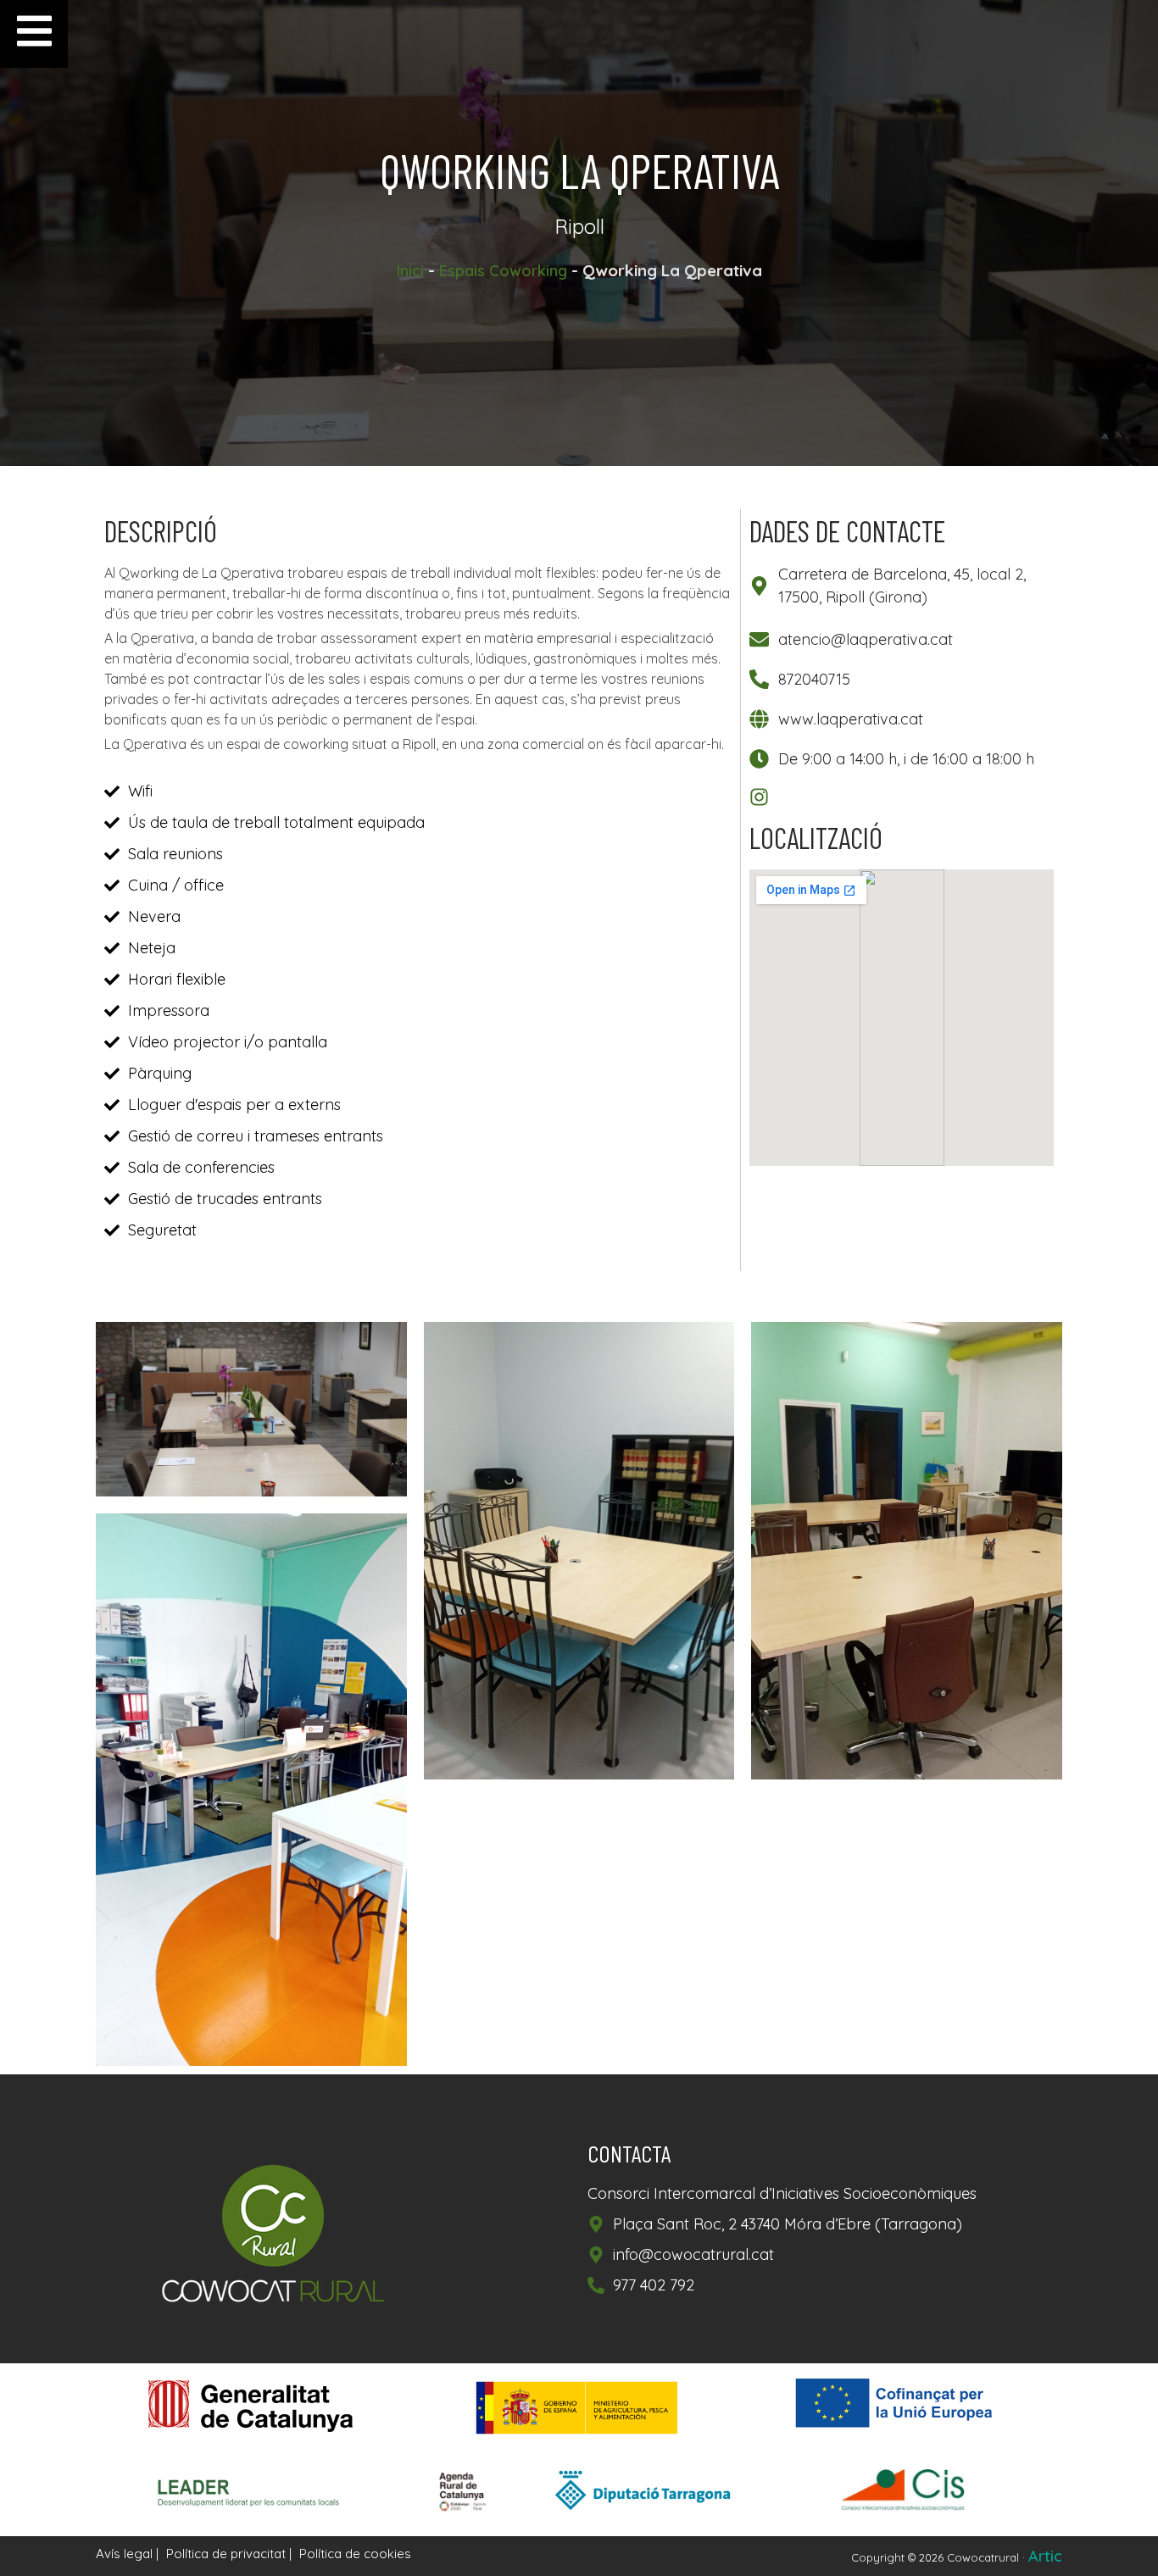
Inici (410, 271)
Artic (1045, 2556)
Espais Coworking (503, 271)
